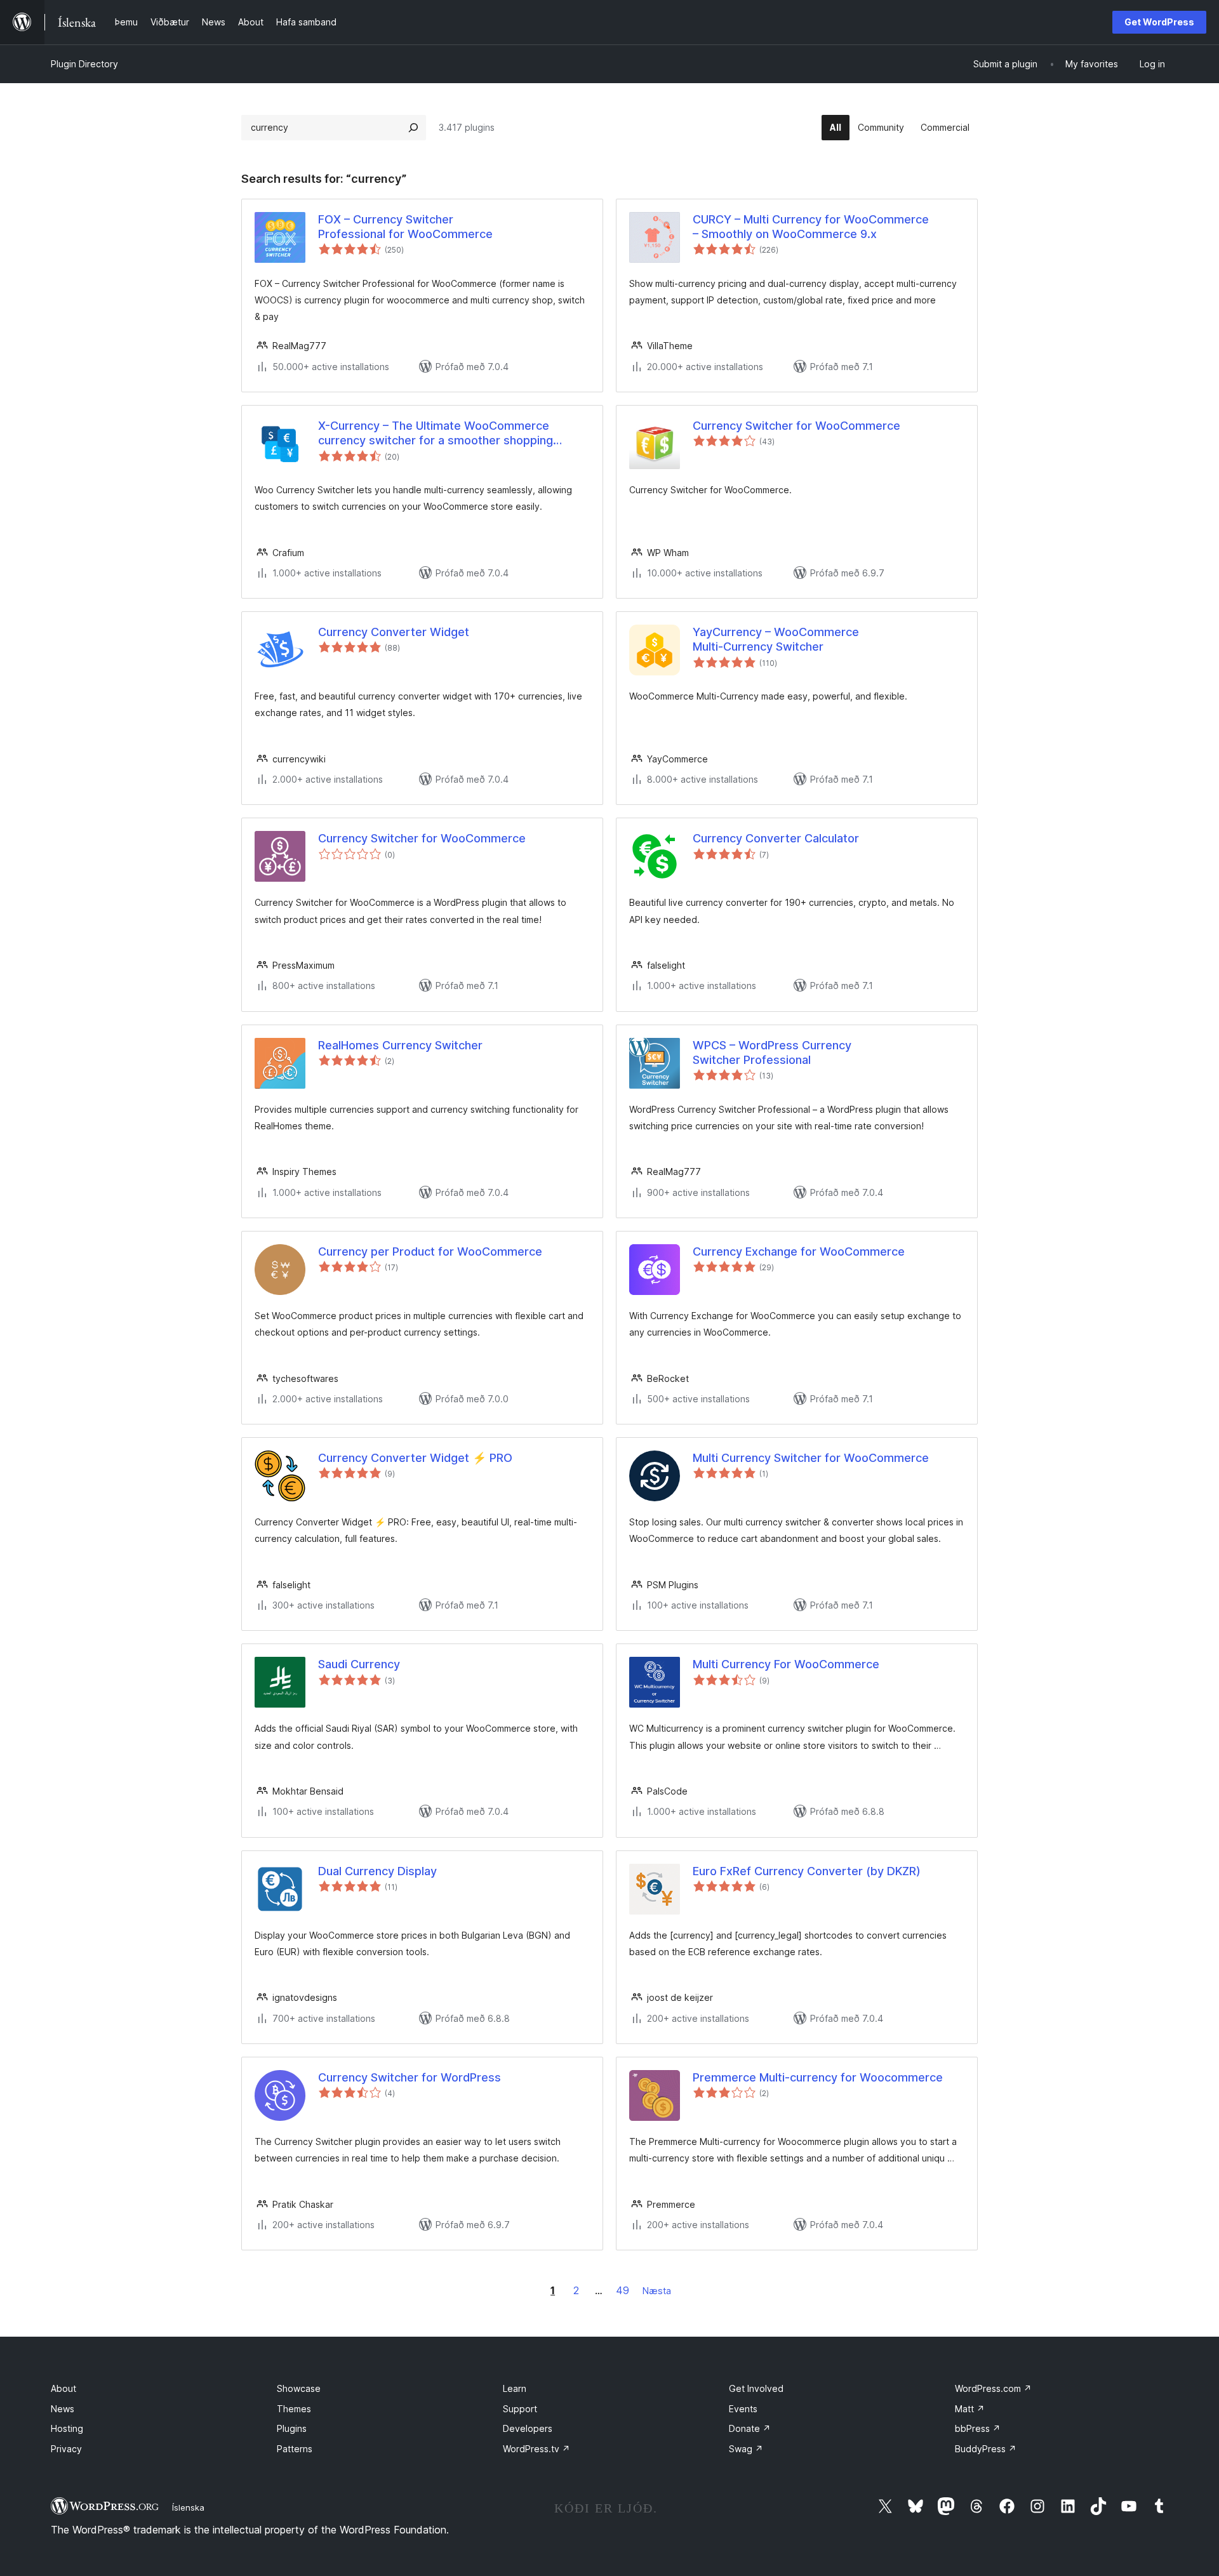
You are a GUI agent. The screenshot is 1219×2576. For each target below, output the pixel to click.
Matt (970, 2409)
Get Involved (756, 2388)
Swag (746, 2449)
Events (743, 2409)
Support (520, 2409)
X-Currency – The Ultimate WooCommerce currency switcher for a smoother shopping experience (436, 434)
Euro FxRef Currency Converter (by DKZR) (807, 1871)
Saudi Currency (359, 1664)
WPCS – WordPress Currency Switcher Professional (772, 1052)
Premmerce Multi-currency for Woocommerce (818, 2077)
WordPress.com (993, 2388)
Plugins (292, 2428)
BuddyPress (986, 2449)
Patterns (295, 2449)
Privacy (66, 2449)
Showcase (299, 2388)
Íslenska (188, 2507)
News (63, 2409)
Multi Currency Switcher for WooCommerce (811, 1458)
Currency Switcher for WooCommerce (796, 426)
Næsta (657, 2291)
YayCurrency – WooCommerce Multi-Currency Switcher (776, 639)
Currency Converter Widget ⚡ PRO (415, 1458)
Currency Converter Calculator (776, 838)
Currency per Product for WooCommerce (430, 1251)
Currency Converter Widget (394, 632)
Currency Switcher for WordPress (410, 2077)
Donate (750, 2428)
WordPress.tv (536, 2449)
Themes (294, 2409)
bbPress (978, 2428)
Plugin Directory (84, 64)
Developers (528, 2428)
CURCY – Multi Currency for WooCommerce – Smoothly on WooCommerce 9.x (811, 227)
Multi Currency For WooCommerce (786, 1664)
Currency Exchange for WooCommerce (799, 1251)
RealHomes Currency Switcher (400, 1045)
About (63, 2388)
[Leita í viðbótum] (413, 128)
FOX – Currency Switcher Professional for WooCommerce (405, 227)
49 (623, 2290)
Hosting (67, 2428)
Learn (515, 2388)
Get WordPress (1159, 22)
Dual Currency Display (377, 1871)
